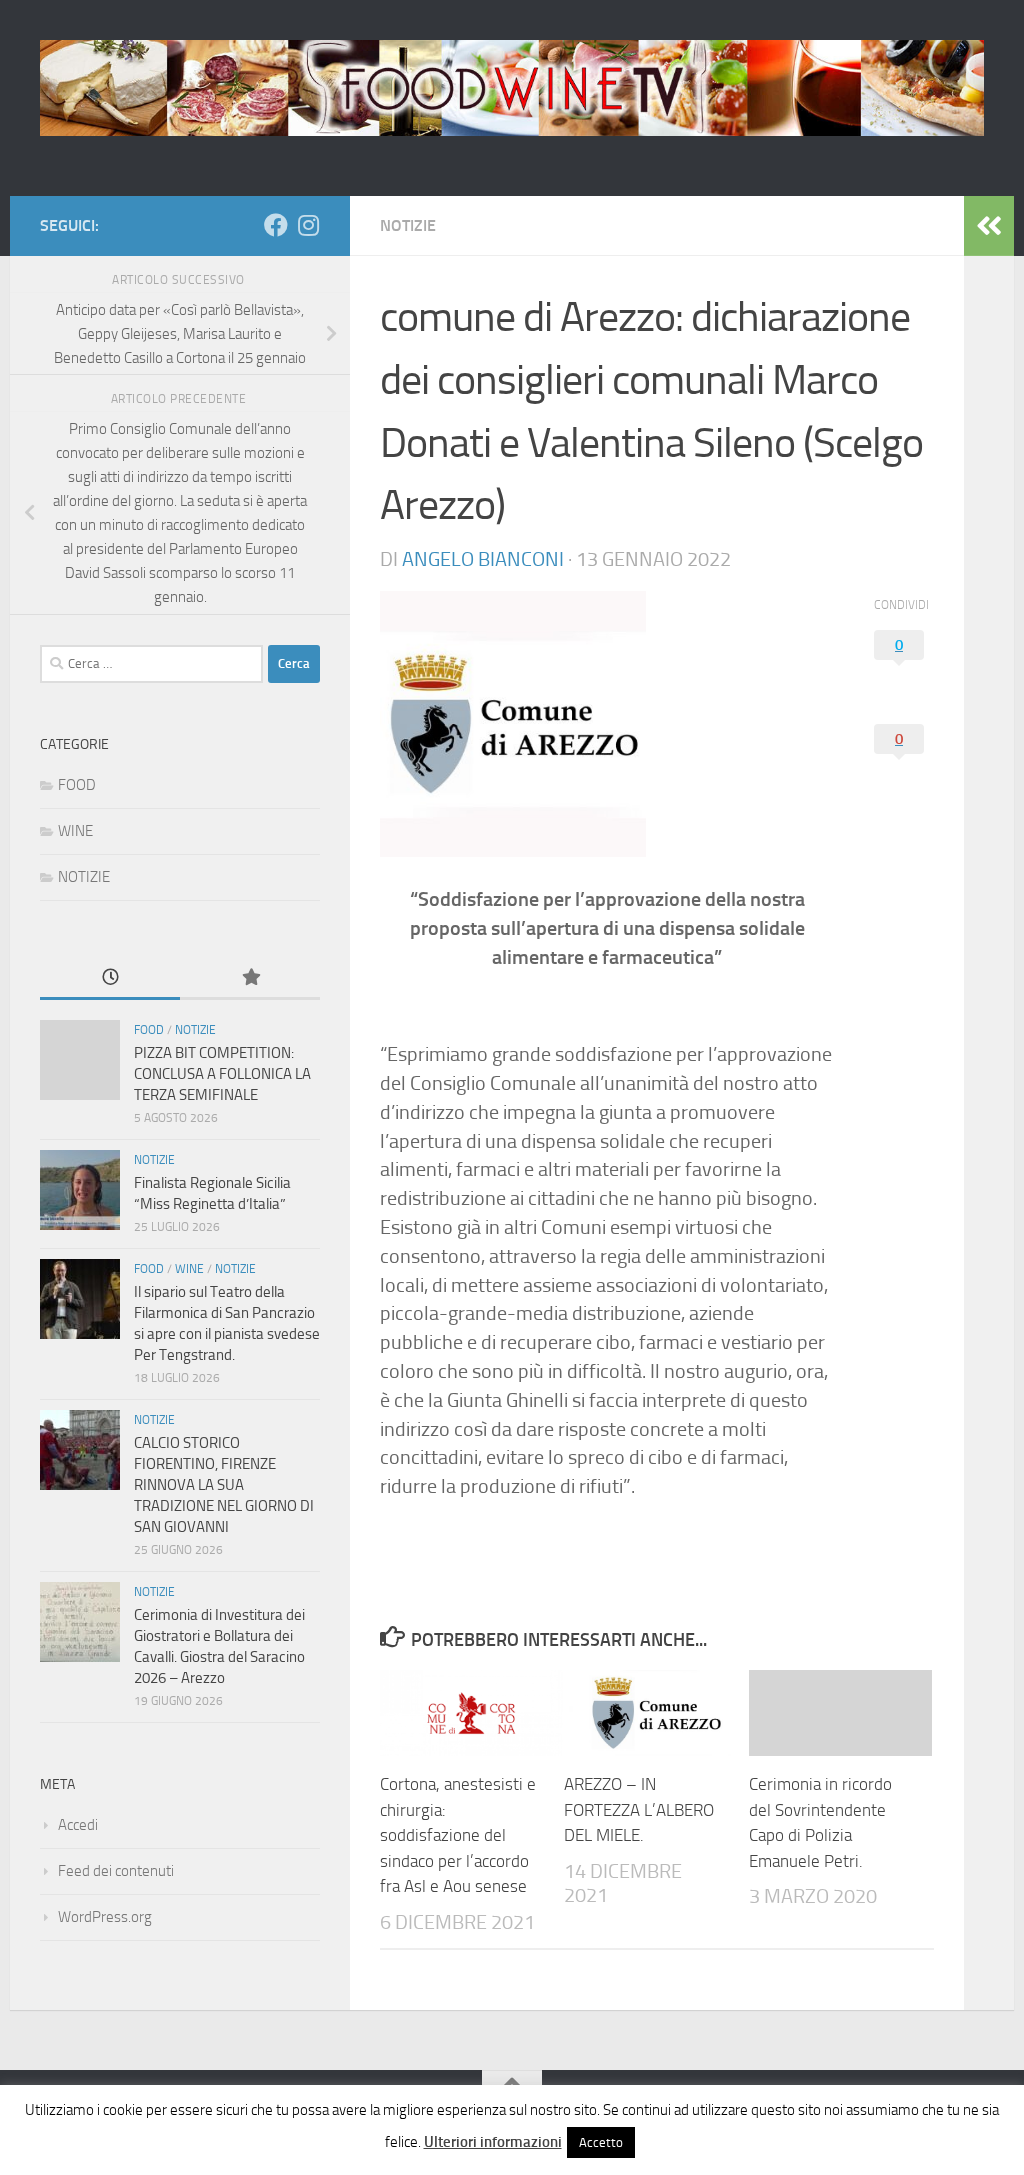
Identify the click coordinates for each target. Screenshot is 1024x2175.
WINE (75, 831)
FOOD (77, 785)
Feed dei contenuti (116, 1871)
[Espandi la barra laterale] (989, 226)
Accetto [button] (601, 2142)
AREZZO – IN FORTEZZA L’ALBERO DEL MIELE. (639, 1809)
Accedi (78, 1825)
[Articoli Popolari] (250, 978)
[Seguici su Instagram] (308, 225)
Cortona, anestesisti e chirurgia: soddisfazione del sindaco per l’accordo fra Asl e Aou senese (458, 1835)
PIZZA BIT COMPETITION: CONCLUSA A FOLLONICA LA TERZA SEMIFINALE (222, 1074)
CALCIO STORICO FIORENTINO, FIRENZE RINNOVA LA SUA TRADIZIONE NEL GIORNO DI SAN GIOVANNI (224, 1485)
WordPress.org (105, 1917)
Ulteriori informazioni (493, 2142)
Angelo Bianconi (483, 559)
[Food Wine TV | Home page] (512, 88)
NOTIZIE (408, 225)
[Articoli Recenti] (110, 978)
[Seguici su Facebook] (276, 225)
